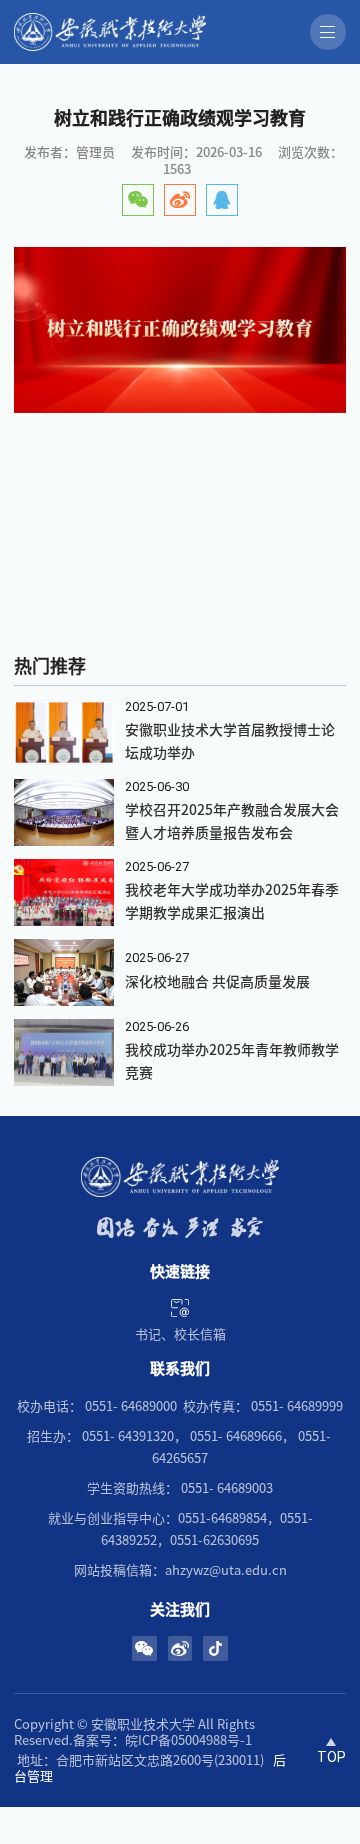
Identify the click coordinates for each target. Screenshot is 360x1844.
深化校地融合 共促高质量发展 (217, 982)
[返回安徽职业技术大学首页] (150, 32)
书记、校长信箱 (180, 1334)
